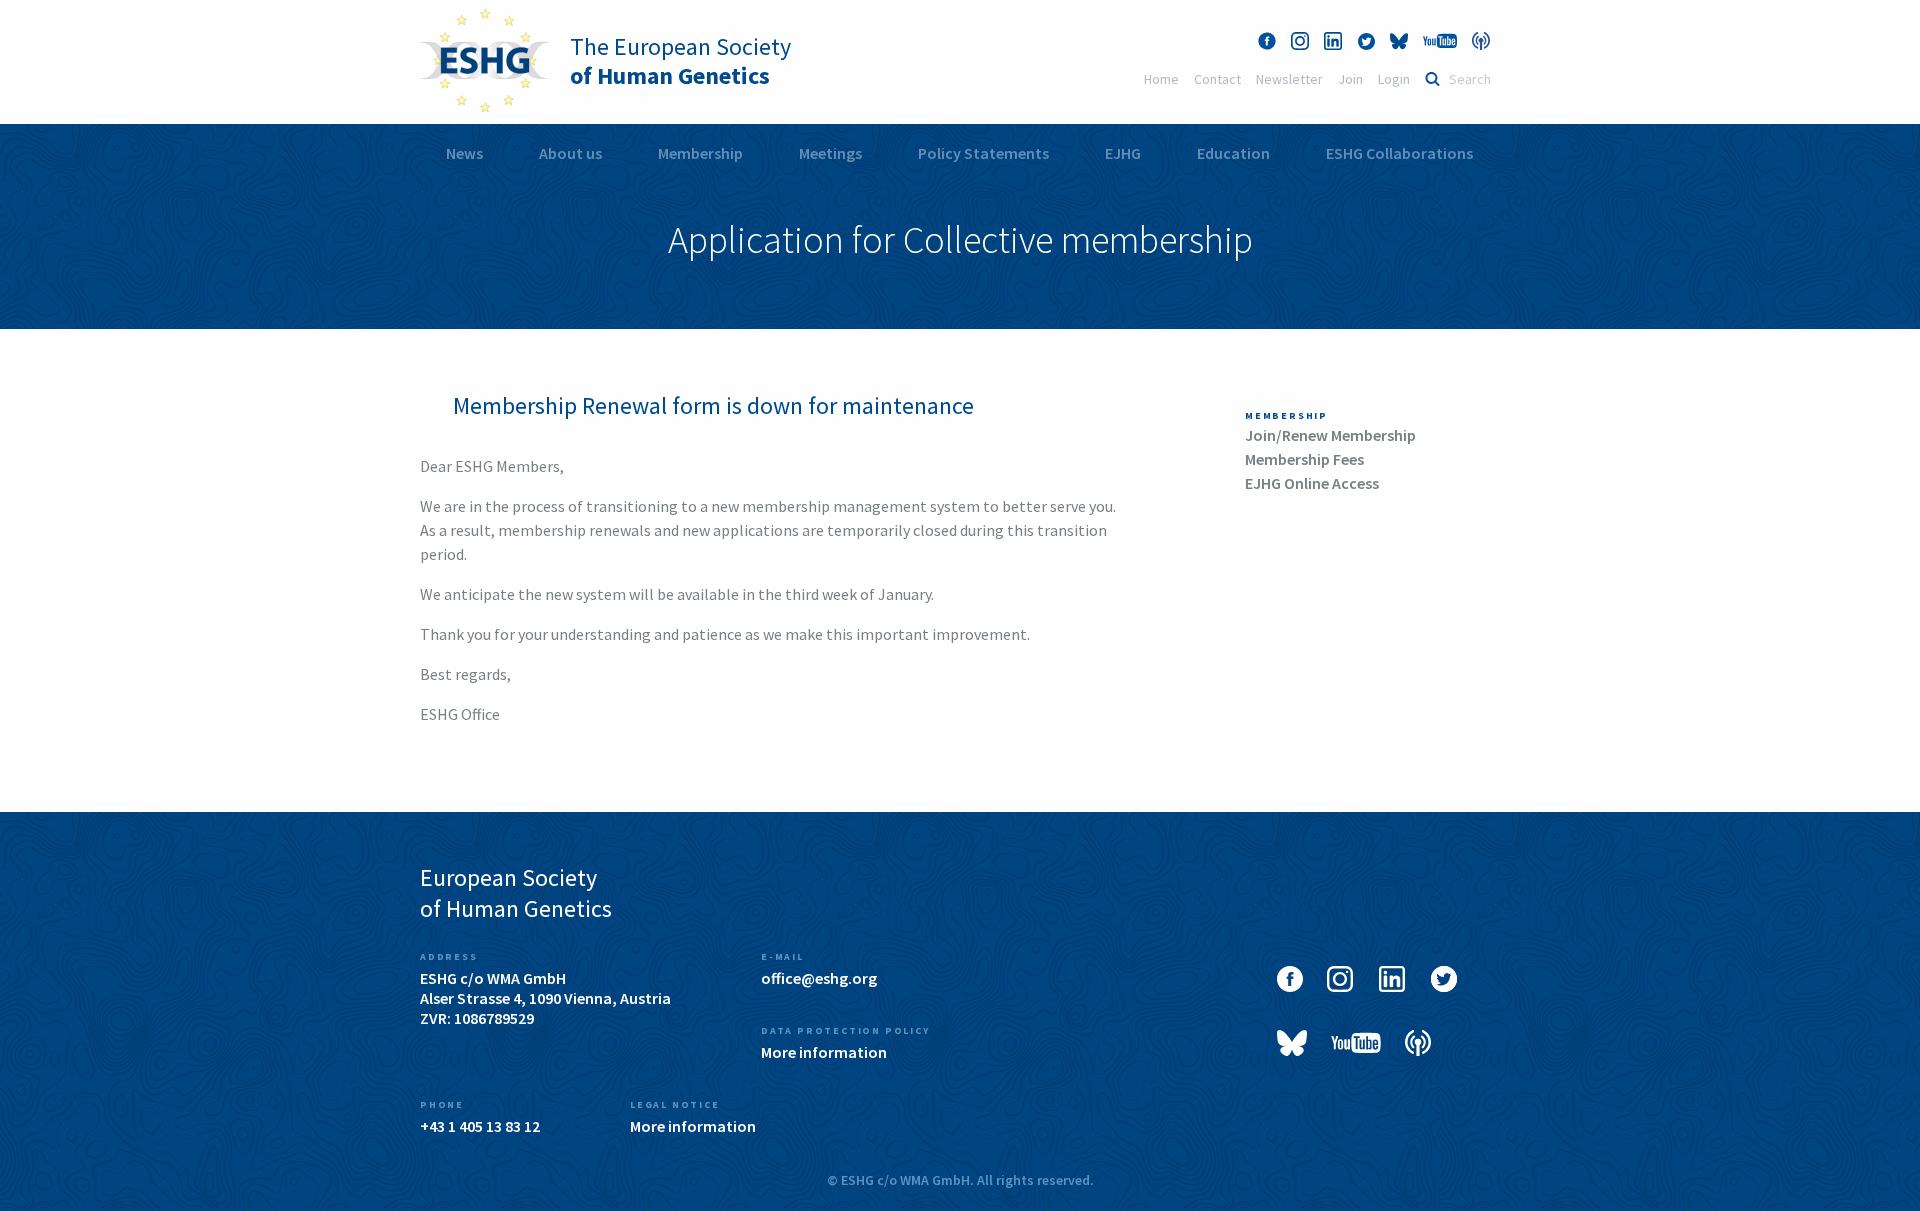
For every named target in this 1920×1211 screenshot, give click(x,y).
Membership (700, 153)
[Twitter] (1366, 41)
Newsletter (1289, 79)
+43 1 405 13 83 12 (480, 1126)
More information (824, 1052)
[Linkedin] (1333, 41)
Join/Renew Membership (1330, 435)
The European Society (680, 61)
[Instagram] (1300, 41)
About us (570, 153)
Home (1161, 79)
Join (1350, 79)
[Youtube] (1440, 41)
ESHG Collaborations (1399, 153)
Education (1233, 153)
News (464, 153)
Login (1394, 79)
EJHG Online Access (1312, 483)
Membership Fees (1304, 459)
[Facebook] (1267, 41)
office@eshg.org (819, 978)
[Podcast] (1481, 41)
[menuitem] (464, 153)
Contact (1217, 79)
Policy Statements (983, 153)
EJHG (1123, 153)
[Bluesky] (1399, 41)
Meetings (830, 153)
